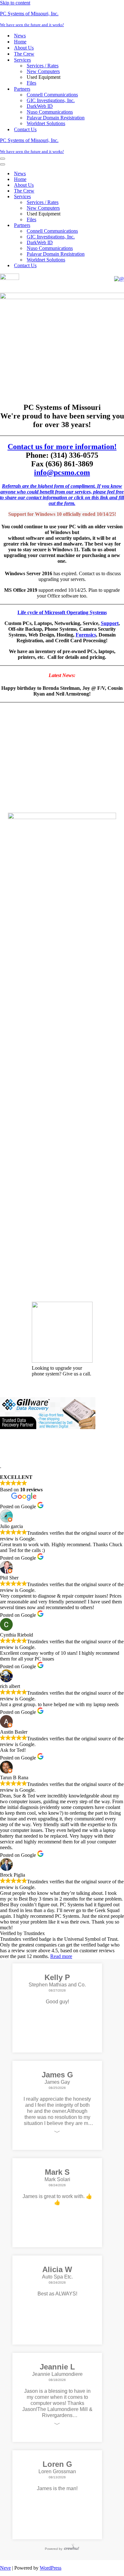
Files (31, 83)
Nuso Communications (50, 112)
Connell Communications (52, 95)
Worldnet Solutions (46, 123)
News (20, 36)
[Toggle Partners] (111, 226)
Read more (61, 2362)
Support (110, 623)
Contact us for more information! (62, 447)
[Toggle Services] (111, 197)
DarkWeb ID (40, 106)
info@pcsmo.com (62, 472)
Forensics (86, 635)
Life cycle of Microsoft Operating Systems (62, 612)
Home (20, 42)
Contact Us (25, 129)
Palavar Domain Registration (56, 118)
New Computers (43, 71)
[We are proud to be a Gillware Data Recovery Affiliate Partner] (48, 1833)
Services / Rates (43, 66)
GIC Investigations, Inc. (51, 100)
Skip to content (15, 3)
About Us (24, 48)
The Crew (24, 54)
